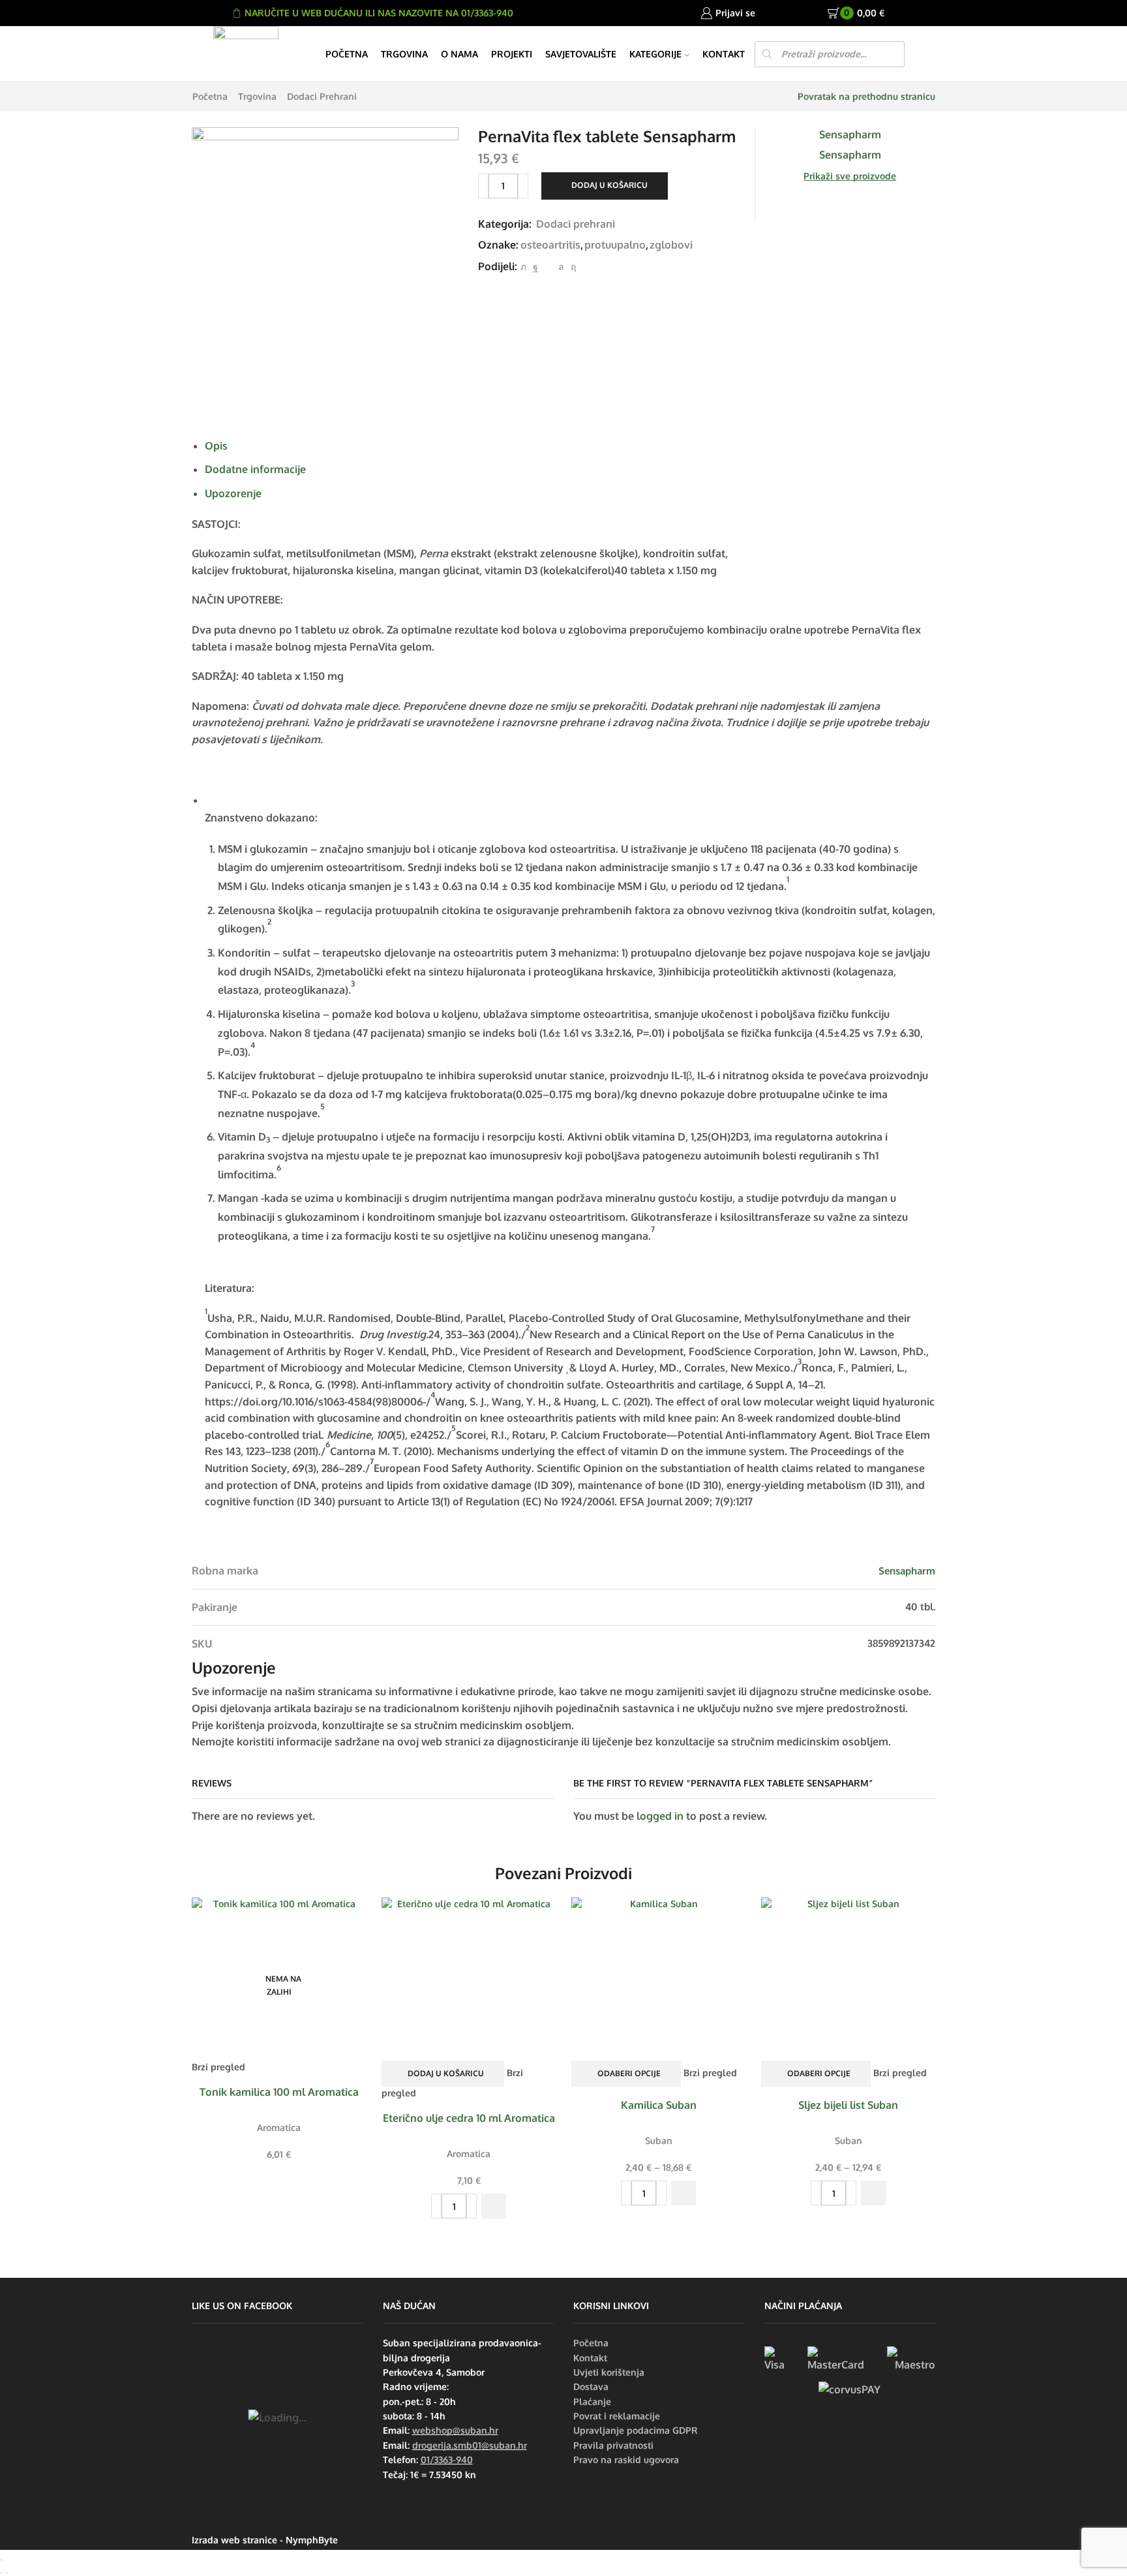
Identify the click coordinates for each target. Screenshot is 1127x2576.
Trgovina (404, 54)
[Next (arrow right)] (7, 2573)
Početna (347, 54)
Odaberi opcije (629, 2073)
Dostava (591, 2386)
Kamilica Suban (659, 2105)
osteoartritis (550, 245)
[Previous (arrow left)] (1, 2573)
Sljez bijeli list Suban (848, 2105)
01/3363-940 (447, 2460)
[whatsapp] (561, 267)
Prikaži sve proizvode (850, 176)
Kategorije (655, 54)
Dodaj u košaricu (609, 185)
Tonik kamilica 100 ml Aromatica (279, 2092)
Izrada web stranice (234, 2540)
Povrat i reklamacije (617, 2416)
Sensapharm (907, 1571)
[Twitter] (523, 267)
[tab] (216, 446)
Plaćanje (592, 2401)
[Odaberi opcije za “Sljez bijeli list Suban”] (873, 2193)
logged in (660, 1816)
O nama (459, 54)
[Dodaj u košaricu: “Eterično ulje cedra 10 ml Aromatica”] (494, 2206)
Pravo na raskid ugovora (626, 2460)
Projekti (512, 54)
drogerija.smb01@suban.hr (470, 2445)
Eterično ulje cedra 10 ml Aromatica (469, 2118)
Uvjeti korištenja (609, 2372)
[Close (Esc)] (1, 2560)
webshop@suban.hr (455, 2430)
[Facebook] (535, 267)
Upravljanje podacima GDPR (636, 2430)
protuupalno (615, 245)
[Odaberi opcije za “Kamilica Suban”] (684, 2193)
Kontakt (724, 54)
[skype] (572, 267)
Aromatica (279, 2127)
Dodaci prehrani (322, 96)
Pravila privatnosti (613, 2445)
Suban (659, 2140)
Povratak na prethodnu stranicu (866, 96)
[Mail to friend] (548, 267)
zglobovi (671, 245)
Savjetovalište (581, 54)
